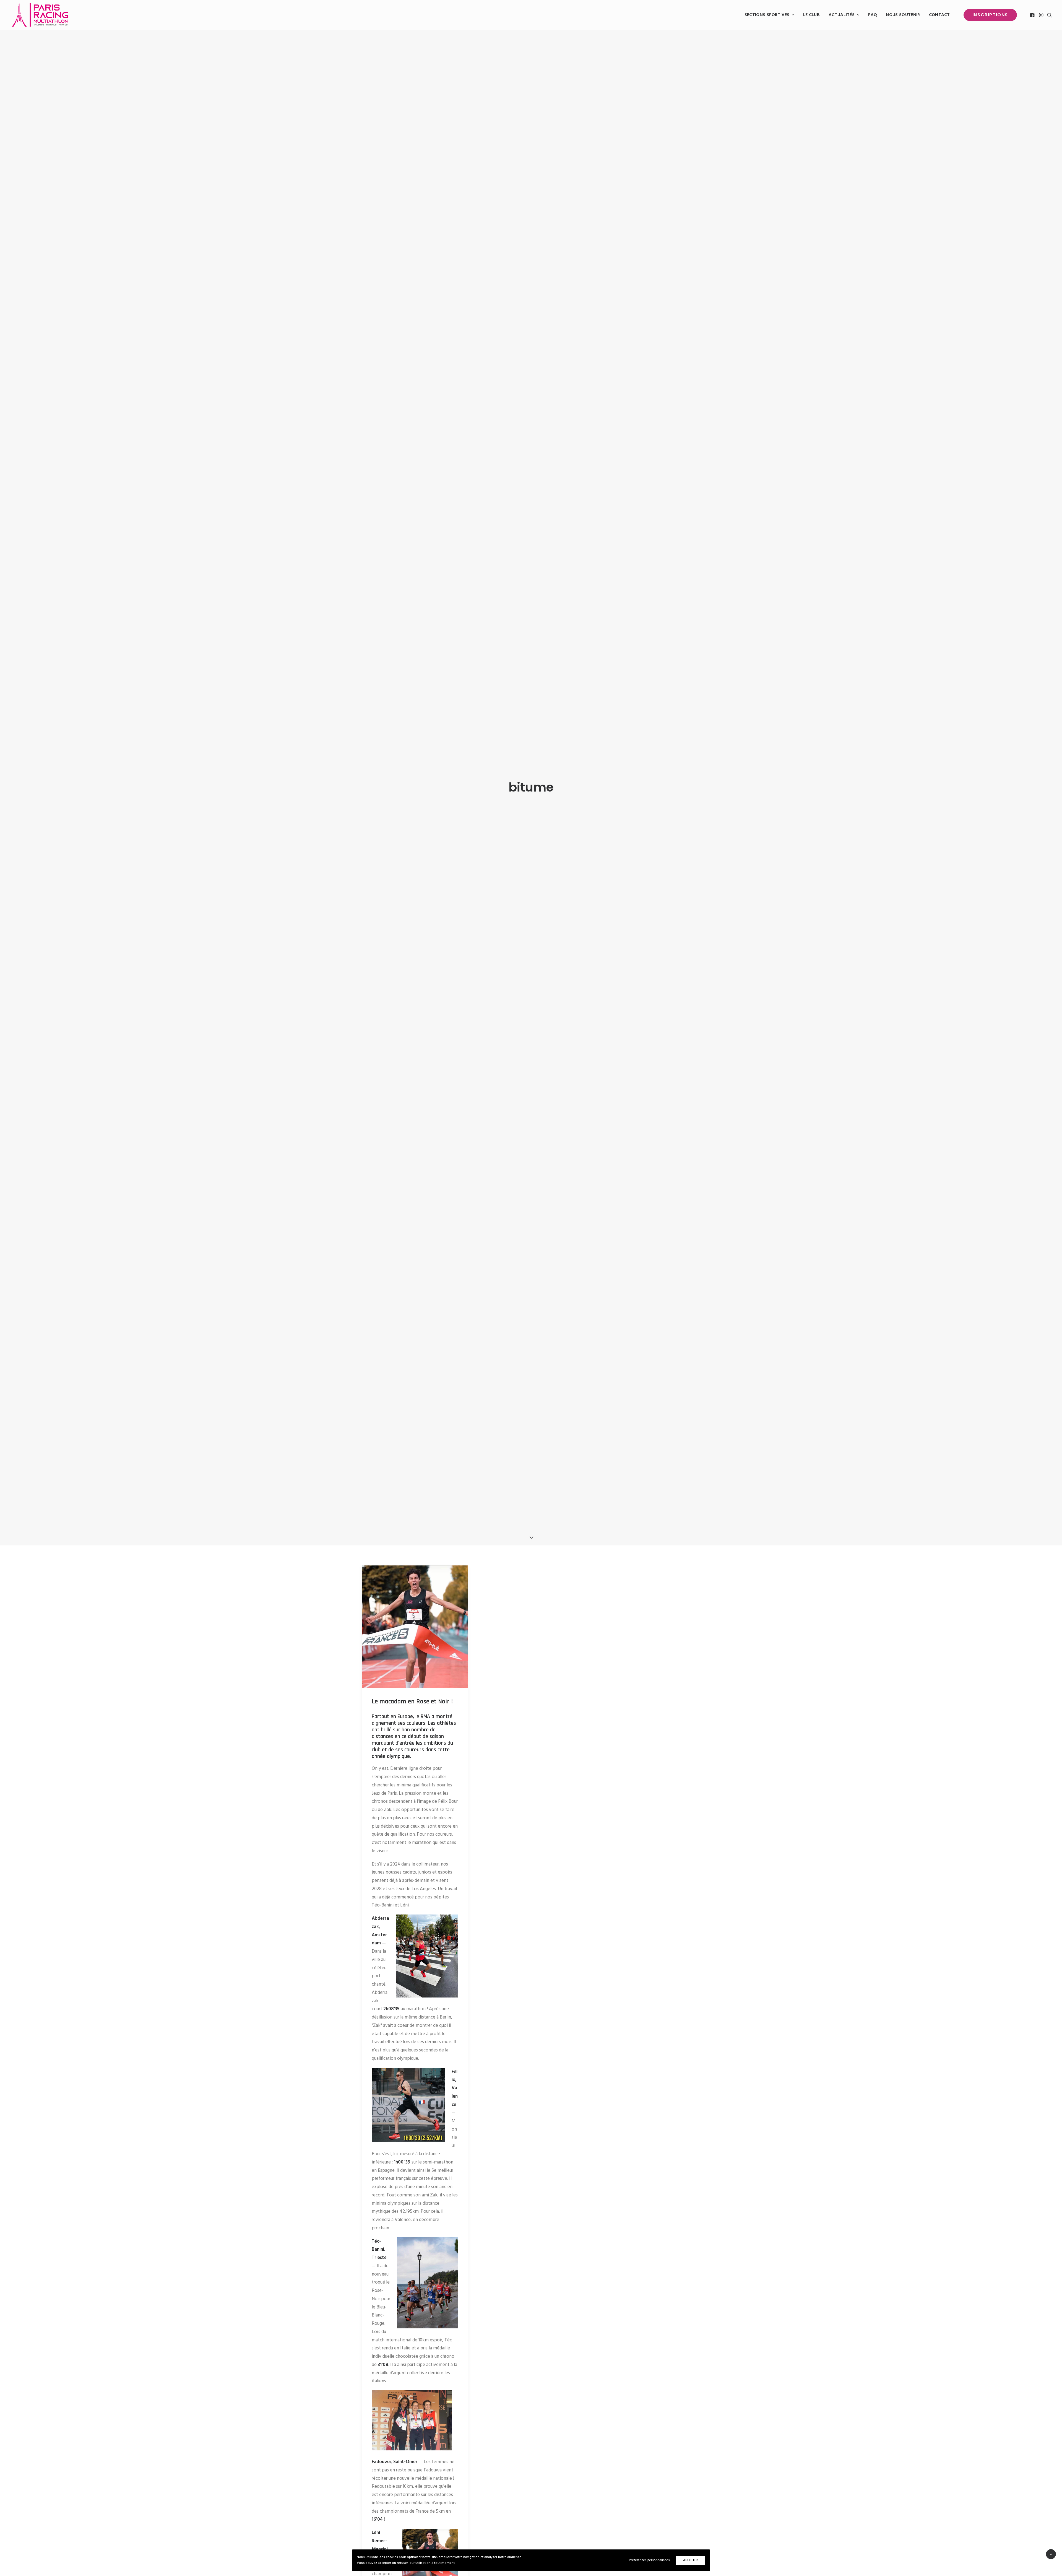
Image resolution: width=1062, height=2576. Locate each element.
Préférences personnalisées (649, 2560)
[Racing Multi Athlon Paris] (40, 15)
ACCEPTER (690, 2560)
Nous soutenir (903, 15)
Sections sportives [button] (767, 15)
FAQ (873, 15)
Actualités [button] (842, 15)
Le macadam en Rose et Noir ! (412, 1701)
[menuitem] (769, 15)
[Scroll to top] (1051, 2554)
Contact (939, 15)
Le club (811, 15)
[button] (1033, 15)
